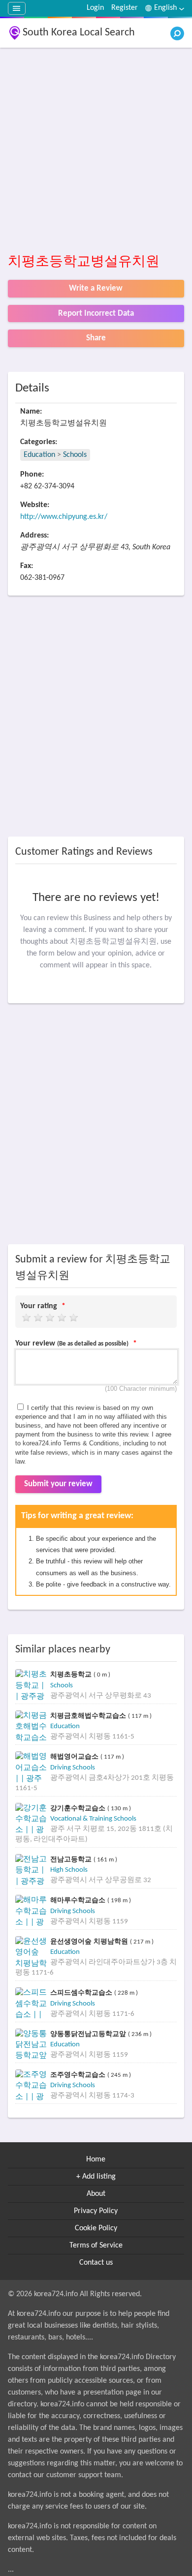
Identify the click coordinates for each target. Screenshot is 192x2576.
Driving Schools (73, 1768)
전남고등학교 (72, 1859)
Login (95, 8)
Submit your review (58, 1484)
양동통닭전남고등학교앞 (89, 2034)
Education (39, 455)
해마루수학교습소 (79, 1900)
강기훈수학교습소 (79, 1808)
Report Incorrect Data (96, 314)
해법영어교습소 (75, 1756)
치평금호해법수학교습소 (89, 1716)
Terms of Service (96, 2246)
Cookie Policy (96, 2228)
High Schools (69, 1870)
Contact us (96, 2263)
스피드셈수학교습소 (82, 1992)
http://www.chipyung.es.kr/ (64, 517)
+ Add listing (96, 2177)
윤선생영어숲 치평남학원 (90, 1941)
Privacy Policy (96, 2211)
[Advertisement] (96, 151)
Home (96, 2159)
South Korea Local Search (79, 33)
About (96, 2194)
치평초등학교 (72, 1674)
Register (125, 8)
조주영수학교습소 (79, 2075)
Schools (75, 455)
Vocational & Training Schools (93, 1819)
